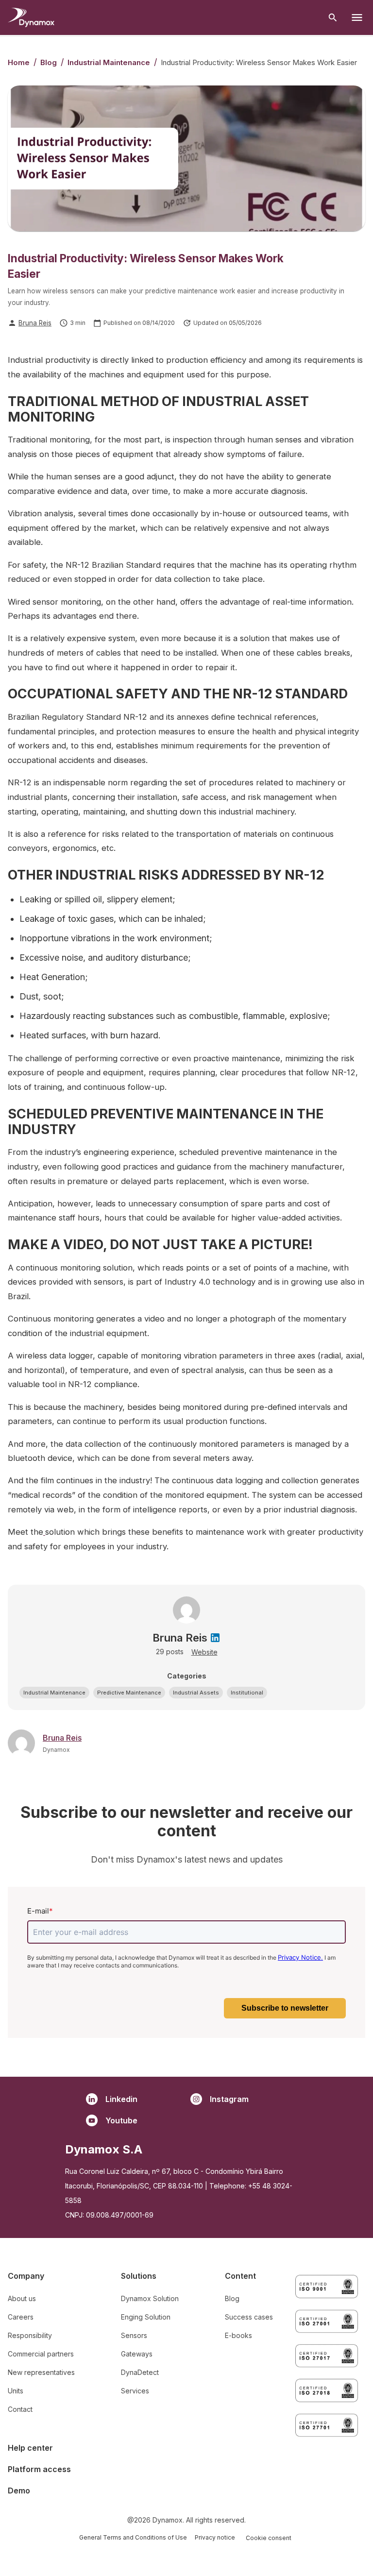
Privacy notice (215, 2537)
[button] (54, 1693)
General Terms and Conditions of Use (133, 2537)
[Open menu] (357, 17)
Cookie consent (269, 2538)
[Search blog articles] (333, 18)
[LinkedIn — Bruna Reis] (215, 1638)
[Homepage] (31, 17)
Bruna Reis (35, 323)
